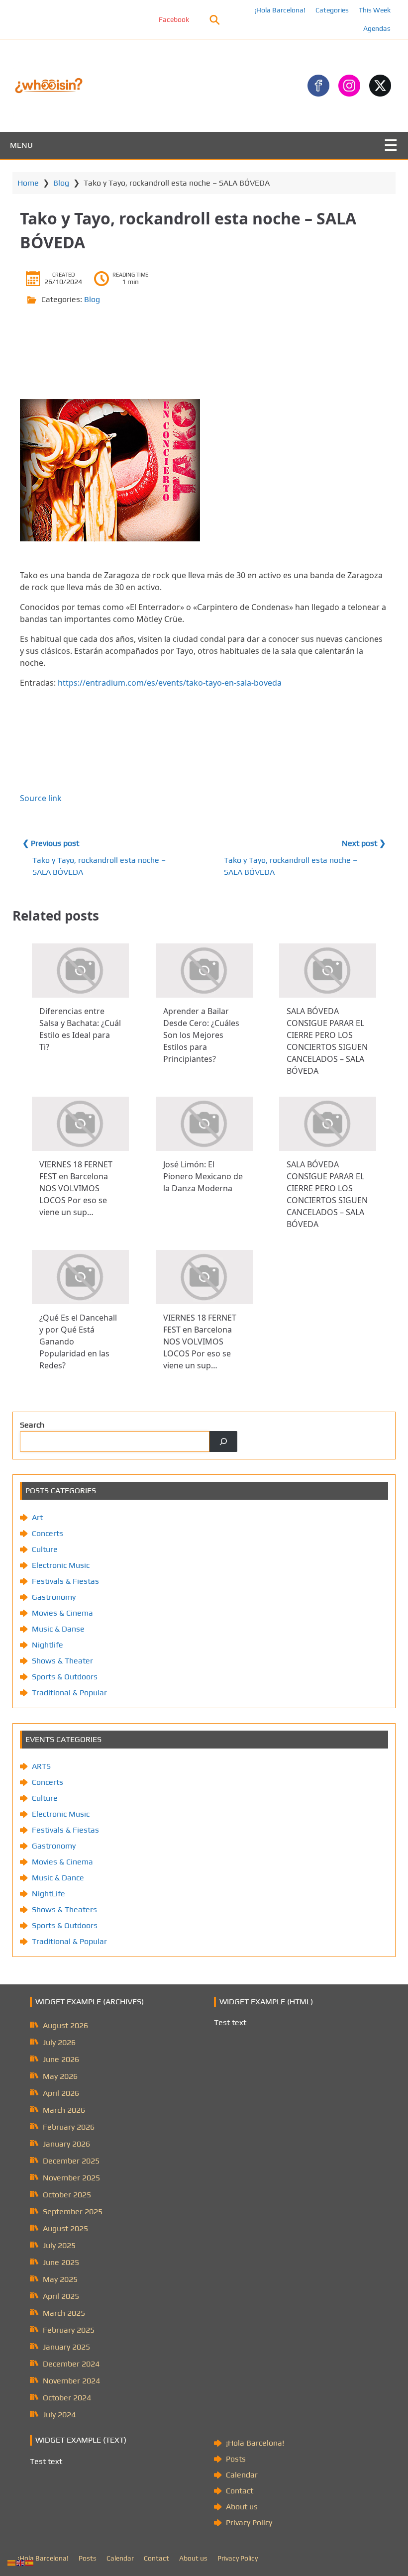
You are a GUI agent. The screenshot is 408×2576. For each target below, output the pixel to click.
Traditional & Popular (69, 1693)
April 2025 (61, 2296)
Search (32, 1425)
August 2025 (65, 2228)
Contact (240, 2491)
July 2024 (59, 2415)
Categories (332, 10)
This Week (375, 10)
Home (28, 183)
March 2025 (64, 2313)
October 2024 (67, 2398)
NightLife (49, 1894)
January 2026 (66, 2144)
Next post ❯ (364, 843)
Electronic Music (61, 1565)
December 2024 (71, 2364)
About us (242, 2507)
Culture (45, 1549)
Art (37, 1517)
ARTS (41, 1766)
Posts (236, 2459)
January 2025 (66, 2347)
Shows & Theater (62, 1661)
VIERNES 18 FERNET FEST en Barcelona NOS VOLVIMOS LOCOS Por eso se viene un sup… (76, 1188)
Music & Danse (58, 1629)
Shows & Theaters (64, 1909)
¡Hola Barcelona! (280, 10)
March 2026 (64, 2110)
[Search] (223, 1442)
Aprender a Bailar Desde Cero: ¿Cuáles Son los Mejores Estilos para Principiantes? (201, 1035)
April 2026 (61, 2093)
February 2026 (69, 2127)
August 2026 (65, 2025)
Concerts (48, 1533)
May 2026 (60, 2076)
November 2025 (71, 2178)
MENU (21, 145)
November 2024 (71, 2381)
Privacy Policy (249, 2523)
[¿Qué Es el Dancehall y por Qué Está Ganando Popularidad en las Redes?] (80, 1277)
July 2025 (59, 2245)
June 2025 (61, 2262)
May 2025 (60, 2279)
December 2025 (71, 2161)
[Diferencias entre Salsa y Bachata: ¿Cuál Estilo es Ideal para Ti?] (80, 971)
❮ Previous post (51, 843)
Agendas (377, 28)
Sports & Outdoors (65, 1677)
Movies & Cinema (62, 1613)
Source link (41, 798)
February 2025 (69, 2330)
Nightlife (48, 1645)
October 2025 (67, 2195)
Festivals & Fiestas (65, 1581)
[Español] (30, 2562)
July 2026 (59, 2042)
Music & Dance (58, 1878)
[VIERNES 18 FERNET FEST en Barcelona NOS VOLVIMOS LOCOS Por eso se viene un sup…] (80, 1124)
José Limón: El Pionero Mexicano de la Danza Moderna (203, 1176)
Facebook (143, 19)
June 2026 (61, 2059)
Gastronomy (54, 1597)
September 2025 (73, 2212)
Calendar (242, 2475)
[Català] (12, 2562)
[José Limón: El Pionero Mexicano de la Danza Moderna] (204, 1124)
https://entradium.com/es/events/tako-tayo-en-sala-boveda (170, 683)
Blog (61, 183)
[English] (21, 2562)
